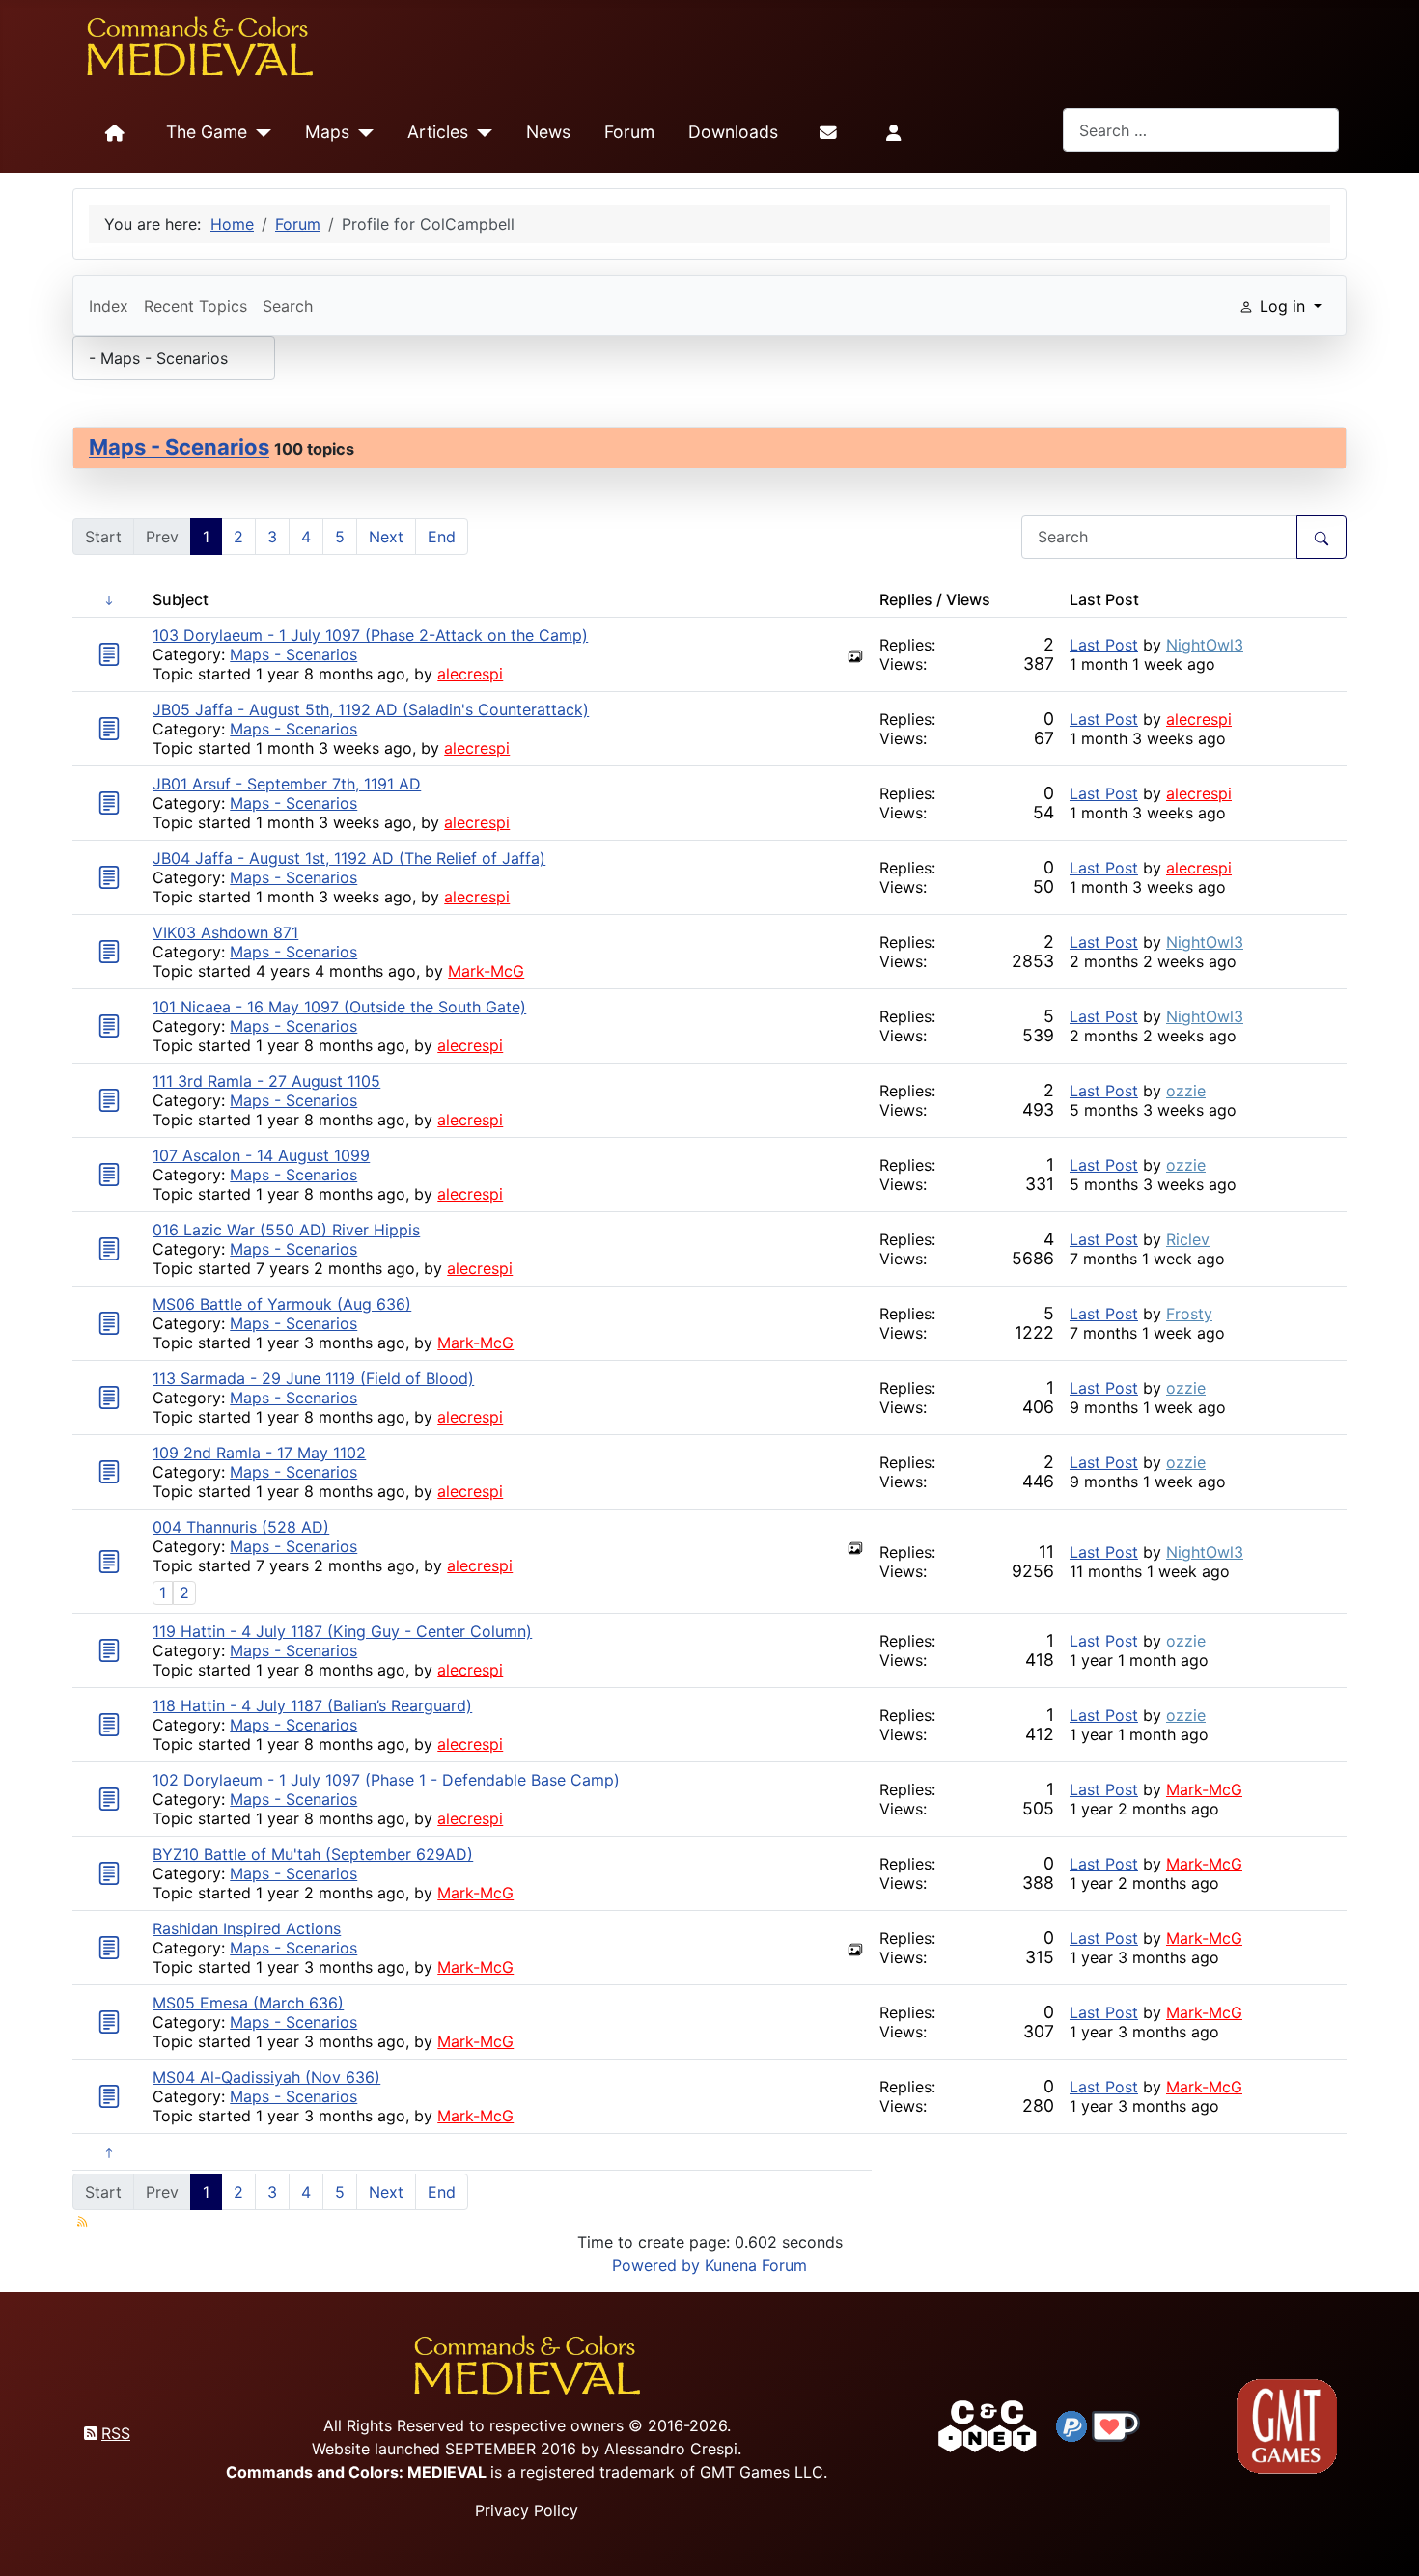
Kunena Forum (756, 2265)
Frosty (1189, 1314)
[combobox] (1201, 130)
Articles (438, 132)
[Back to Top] (1387, 2539)
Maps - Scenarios (179, 447)
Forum (629, 132)
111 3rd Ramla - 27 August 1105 (266, 1081)
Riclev (1188, 1239)
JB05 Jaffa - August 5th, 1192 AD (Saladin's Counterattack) (371, 709)
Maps (327, 132)
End (442, 537)
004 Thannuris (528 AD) (241, 1527)
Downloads (733, 132)
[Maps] (362, 133)
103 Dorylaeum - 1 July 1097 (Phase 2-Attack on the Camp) (370, 635)
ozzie (1186, 1091)
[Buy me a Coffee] (1116, 2424)
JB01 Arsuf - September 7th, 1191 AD (287, 784)
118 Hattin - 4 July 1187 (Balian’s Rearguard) (312, 1705)
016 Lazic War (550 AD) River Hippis (286, 1230)
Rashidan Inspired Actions (247, 1928)
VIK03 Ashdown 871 (225, 932)
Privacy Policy (527, 2510)
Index (109, 306)
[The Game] (259, 133)
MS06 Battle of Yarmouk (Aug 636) (282, 1304)
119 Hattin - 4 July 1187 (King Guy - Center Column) (342, 1631)
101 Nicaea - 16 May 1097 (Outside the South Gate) (339, 1007)
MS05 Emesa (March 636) (248, 2003)
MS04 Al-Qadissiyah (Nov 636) (266, 2077)
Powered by (656, 2265)
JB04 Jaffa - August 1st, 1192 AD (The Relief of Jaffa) (349, 858)
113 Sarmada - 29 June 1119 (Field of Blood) (313, 1378)
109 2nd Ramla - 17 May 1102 (259, 1453)
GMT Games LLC (762, 2472)
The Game (207, 132)
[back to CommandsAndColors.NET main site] (988, 2424)
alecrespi (470, 674)
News (548, 132)
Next (386, 537)
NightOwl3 (1205, 645)
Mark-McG (486, 971)
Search (288, 306)
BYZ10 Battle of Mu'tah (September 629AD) (313, 1854)
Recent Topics (195, 306)
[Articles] (480, 133)
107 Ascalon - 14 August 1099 (261, 1155)
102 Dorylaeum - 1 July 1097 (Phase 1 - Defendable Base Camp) (386, 1780)
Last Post (1104, 645)
